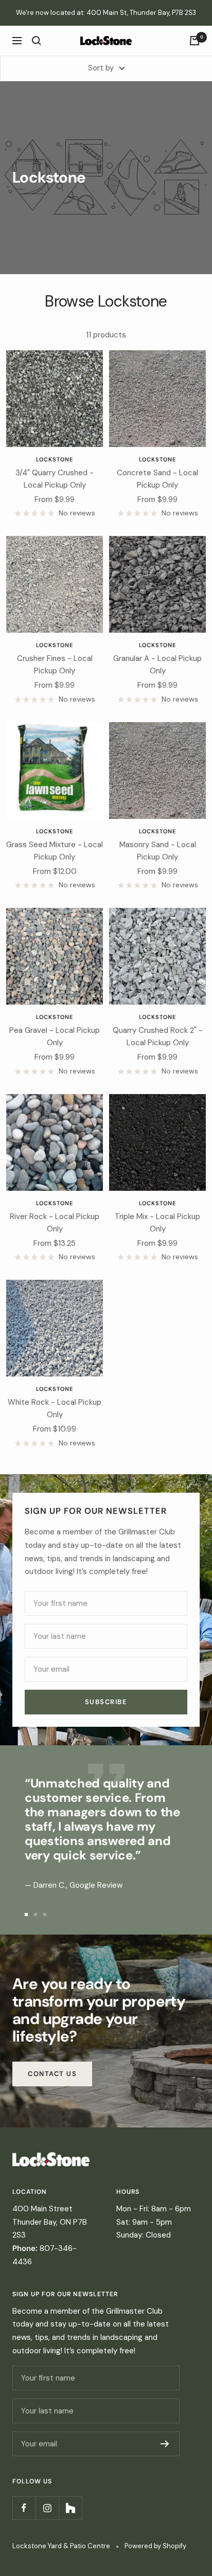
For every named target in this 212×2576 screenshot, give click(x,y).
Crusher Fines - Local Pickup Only (55, 665)
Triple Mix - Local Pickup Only (157, 1223)
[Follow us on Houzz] (70, 2508)
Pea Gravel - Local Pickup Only (55, 1036)
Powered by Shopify (155, 2546)
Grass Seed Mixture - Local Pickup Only (55, 851)
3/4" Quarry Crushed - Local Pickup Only (55, 479)
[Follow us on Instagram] (47, 2508)
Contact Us (52, 2074)
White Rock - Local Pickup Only (55, 1408)
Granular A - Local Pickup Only (157, 665)
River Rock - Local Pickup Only (55, 1223)
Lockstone (55, 459)
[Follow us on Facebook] (24, 2508)
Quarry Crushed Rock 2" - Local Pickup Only (158, 1036)
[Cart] (195, 41)
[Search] (37, 41)
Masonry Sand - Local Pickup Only (158, 851)
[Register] (165, 2444)
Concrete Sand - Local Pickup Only (157, 479)
